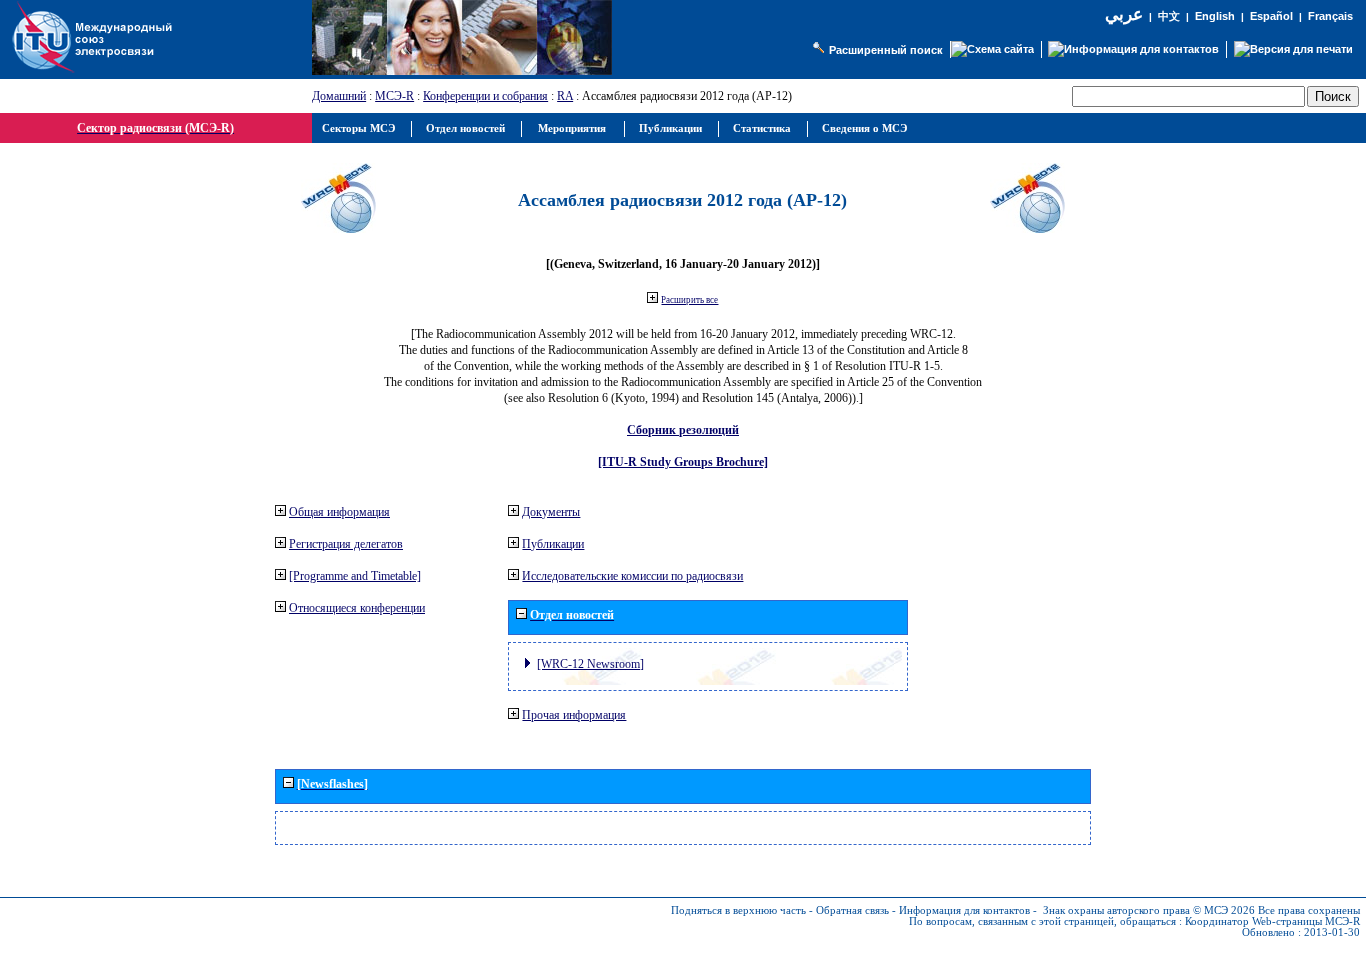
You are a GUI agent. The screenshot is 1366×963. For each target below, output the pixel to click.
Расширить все (689, 300)
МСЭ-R (394, 96)
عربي (1124, 14)
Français (1330, 16)
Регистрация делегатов (346, 544)
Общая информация (339, 512)
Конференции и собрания (485, 96)
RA (565, 96)
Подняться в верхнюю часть (738, 910)
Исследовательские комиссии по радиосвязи (632, 576)
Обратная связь (852, 910)
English (1215, 16)
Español (1271, 16)
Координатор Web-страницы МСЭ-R (1272, 921)
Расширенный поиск (886, 50)
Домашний (339, 96)
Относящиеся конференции (357, 608)
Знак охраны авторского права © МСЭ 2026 (1149, 910)
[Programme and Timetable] (355, 576)
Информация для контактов (964, 910)
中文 (1169, 16)
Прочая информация (574, 715)
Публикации (553, 544)
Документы (551, 512)
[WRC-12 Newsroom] (590, 664)
